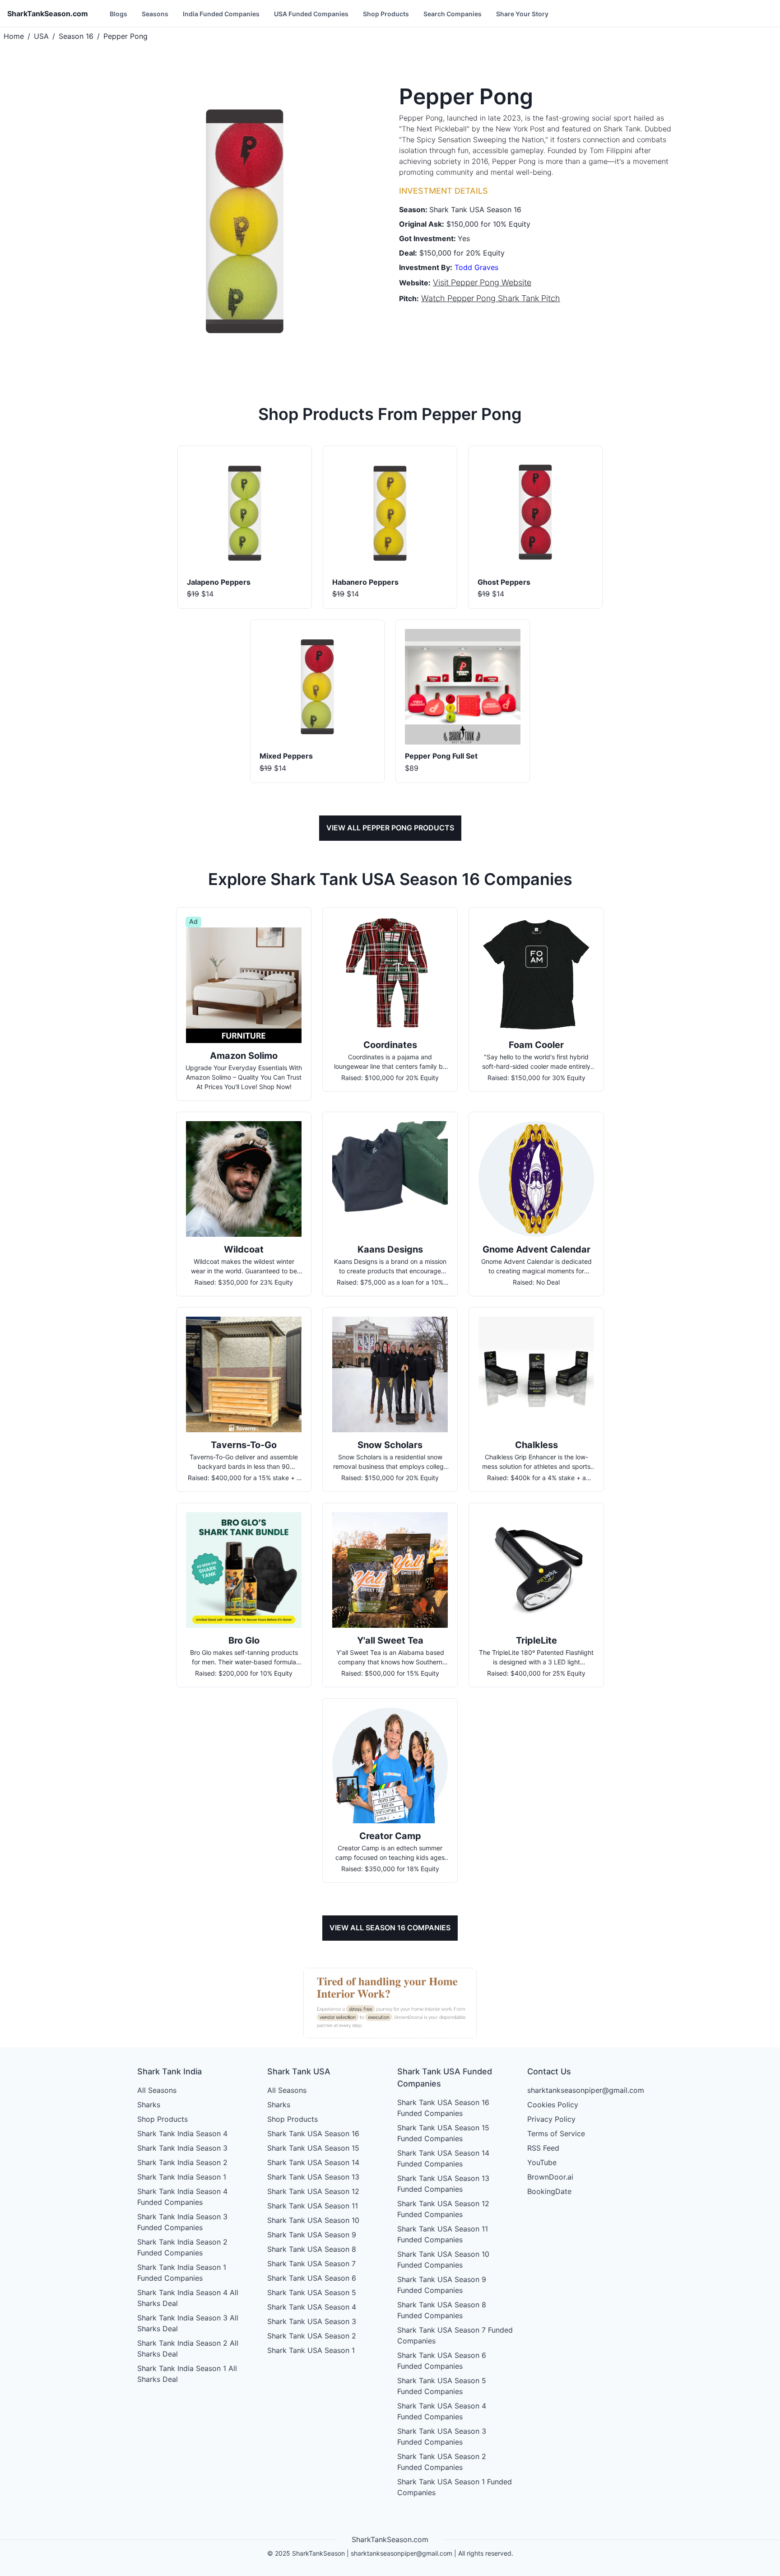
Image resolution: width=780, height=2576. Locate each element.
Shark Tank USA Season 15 (313, 2148)
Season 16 (76, 36)
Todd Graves (476, 267)
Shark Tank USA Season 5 (312, 2292)
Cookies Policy (553, 2105)
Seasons (155, 14)
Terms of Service (556, 2133)
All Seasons (157, 2090)
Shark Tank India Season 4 (182, 2133)
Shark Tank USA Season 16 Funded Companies (443, 2108)
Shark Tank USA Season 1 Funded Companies (455, 2487)
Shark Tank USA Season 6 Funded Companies (442, 2361)
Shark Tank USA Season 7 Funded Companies (455, 2335)
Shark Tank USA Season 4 (312, 2307)
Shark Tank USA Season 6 (312, 2278)
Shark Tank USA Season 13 (313, 2177)
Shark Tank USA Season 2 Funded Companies (442, 2462)
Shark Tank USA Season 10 (313, 2220)
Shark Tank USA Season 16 (313, 2133)
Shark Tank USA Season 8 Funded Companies (442, 2310)
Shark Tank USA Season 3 (312, 2321)
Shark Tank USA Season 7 (311, 2264)
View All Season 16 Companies (390, 1928)
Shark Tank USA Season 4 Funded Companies (442, 2411)
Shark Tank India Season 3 (182, 2148)
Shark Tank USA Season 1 (311, 2350)
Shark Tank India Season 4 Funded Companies (182, 2197)
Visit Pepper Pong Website (482, 282)
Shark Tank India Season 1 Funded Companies (182, 2273)
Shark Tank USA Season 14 (313, 2162)
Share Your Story (522, 14)
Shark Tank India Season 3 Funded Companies (182, 2222)
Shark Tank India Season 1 (182, 2177)
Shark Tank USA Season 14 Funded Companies (443, 2158)
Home (14, 36)
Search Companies (453, 14)
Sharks (149, 2105)
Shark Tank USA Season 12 (313, 2191)
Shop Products (386, 14)
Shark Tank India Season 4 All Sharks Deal (188, 2298)
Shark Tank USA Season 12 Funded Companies (443, 2209)
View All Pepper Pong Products (390, 828)
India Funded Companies (221, 14)
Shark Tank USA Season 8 (312, 2249)
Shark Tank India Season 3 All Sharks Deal (188, 2323)
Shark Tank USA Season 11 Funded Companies (443, 2234)
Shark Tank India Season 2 (182, 2162)
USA (41, 36)
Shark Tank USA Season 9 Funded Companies (442, 2285)
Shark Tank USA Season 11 (313, 2206)
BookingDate (549, 2191)
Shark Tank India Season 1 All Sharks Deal (187, 2374)
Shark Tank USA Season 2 (312, 2336)
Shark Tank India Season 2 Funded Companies (182, 2247)
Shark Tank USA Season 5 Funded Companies (442, 2386)
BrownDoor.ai (550, 2177)
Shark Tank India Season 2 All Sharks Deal (188, 2348)
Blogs (118, 14)
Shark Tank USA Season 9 (312, 2235)
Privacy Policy (551, 2119)
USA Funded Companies (311, 14)
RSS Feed (543, 2148)
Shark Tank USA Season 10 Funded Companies (443, 2259)
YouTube (542, 2162)
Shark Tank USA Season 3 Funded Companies (442, 2436)
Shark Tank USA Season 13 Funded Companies (443, 2184)
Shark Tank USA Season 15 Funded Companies (443, 2133)
